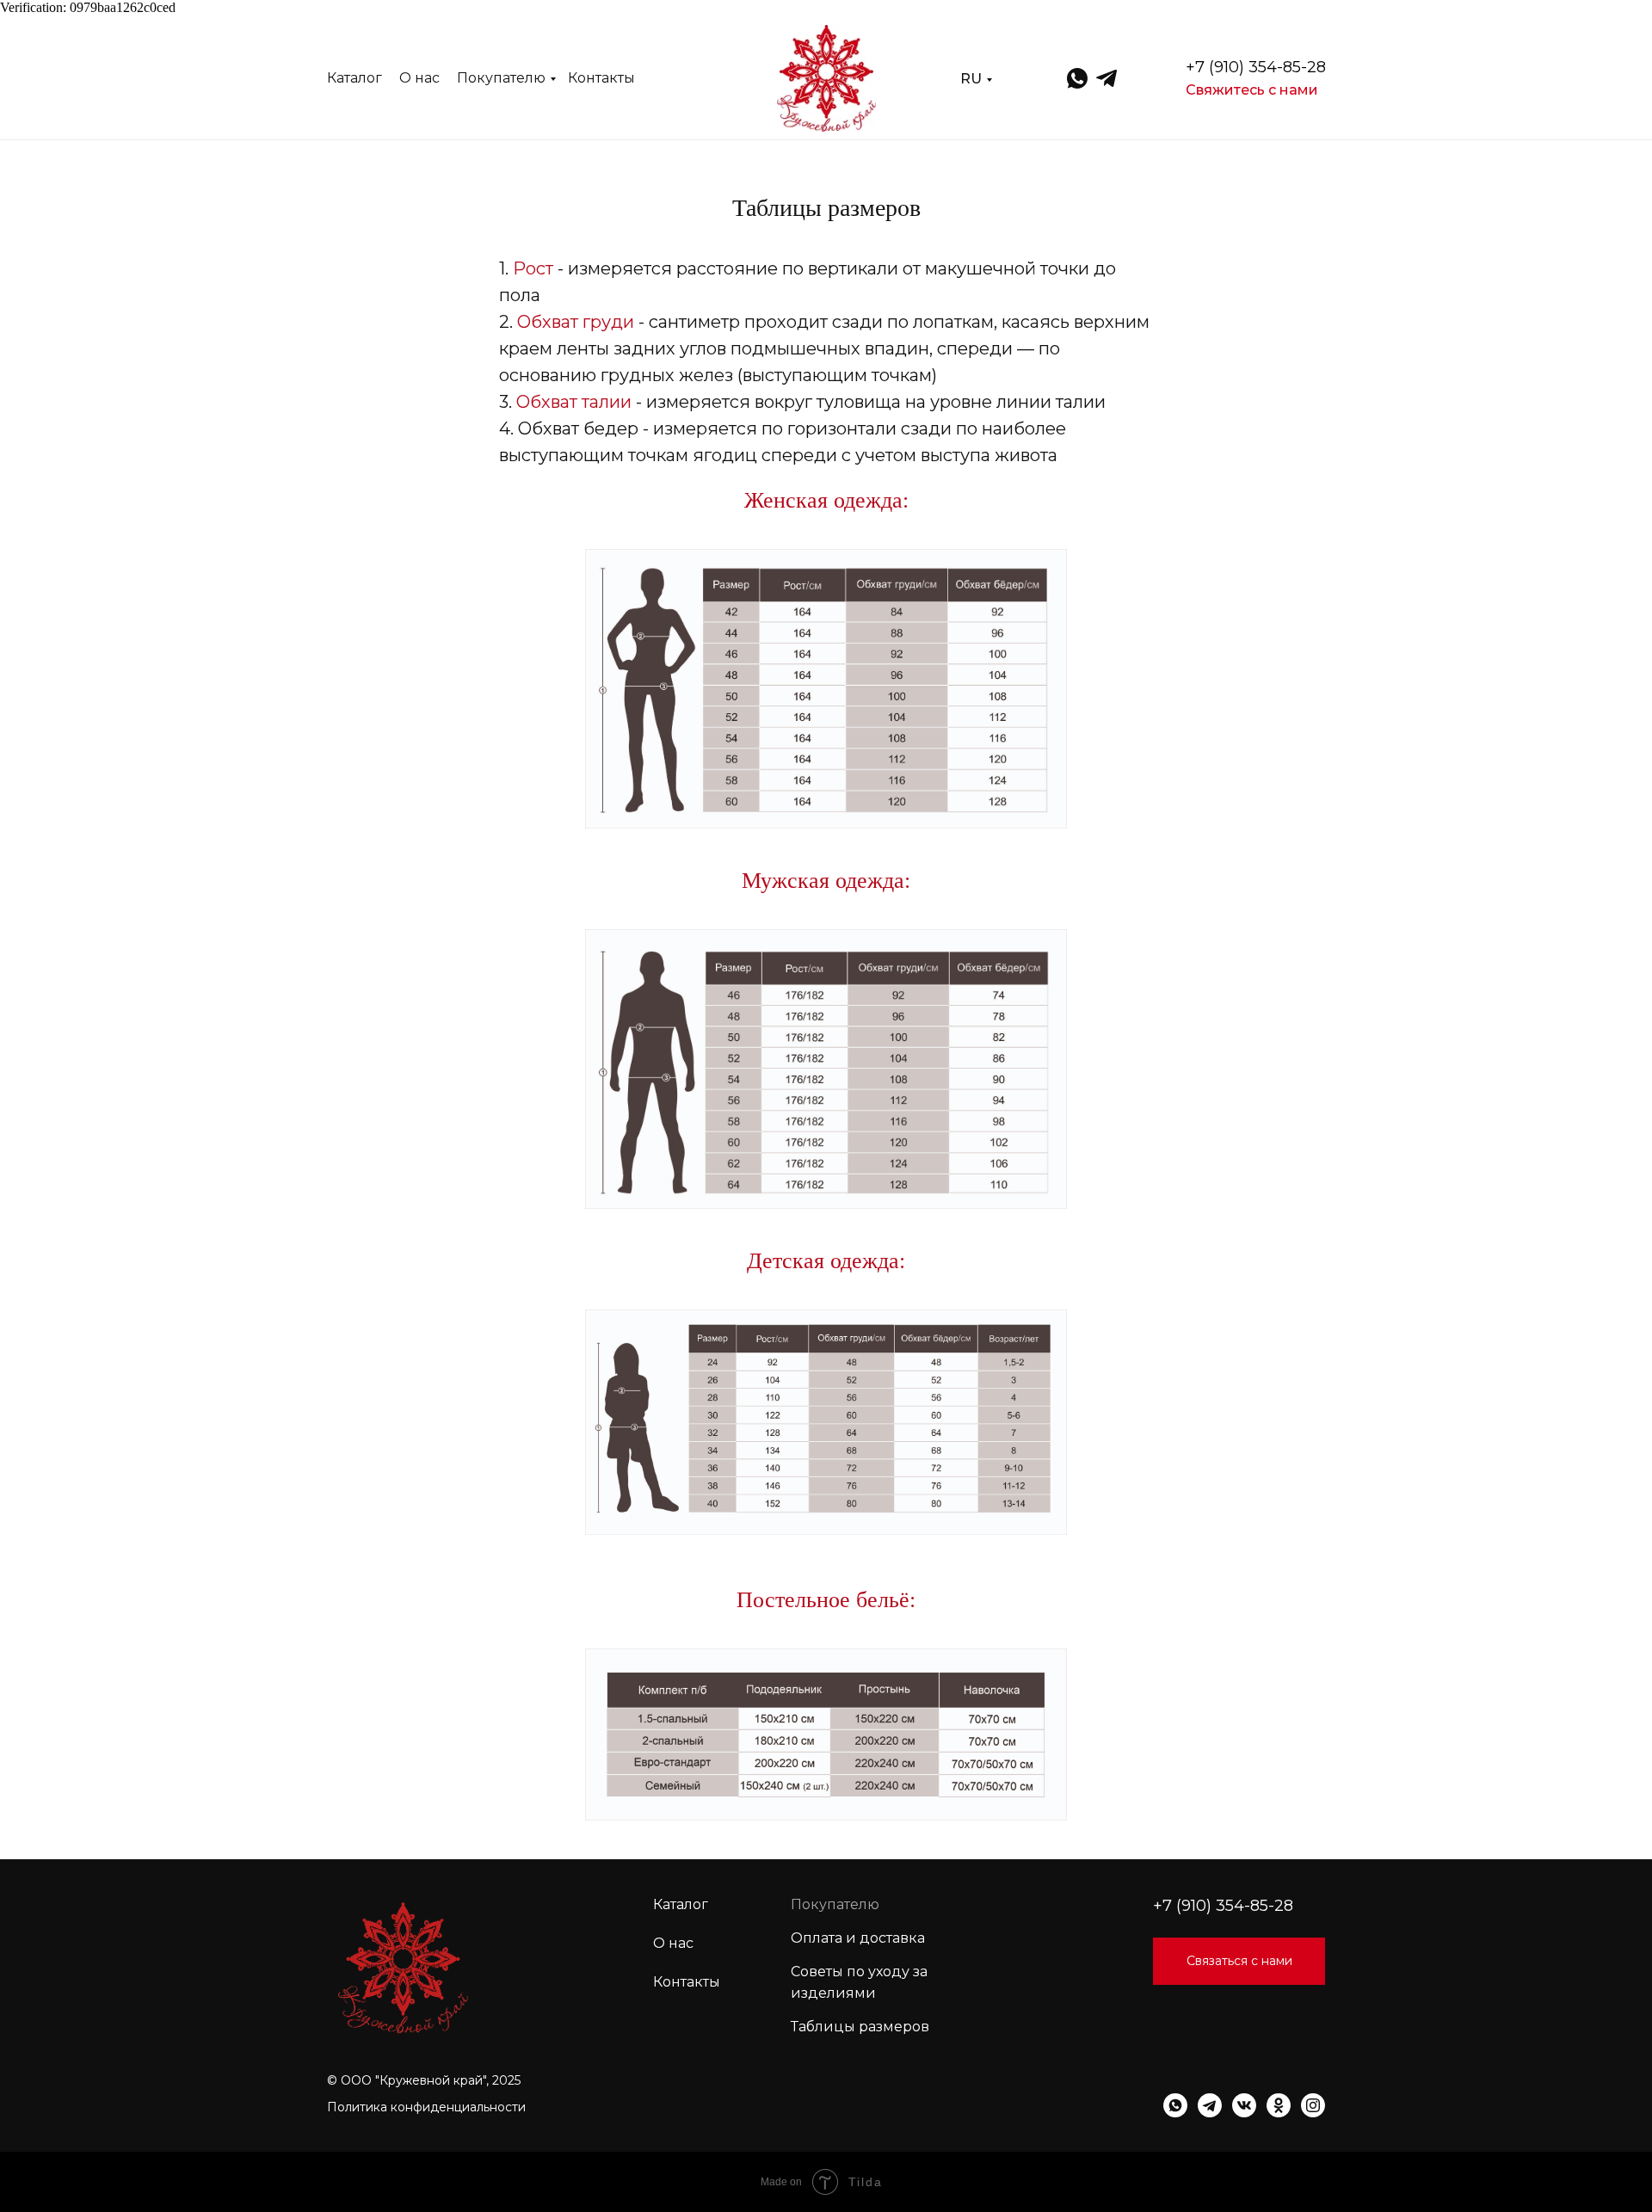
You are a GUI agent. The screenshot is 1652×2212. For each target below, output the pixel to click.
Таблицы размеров (860, 2027)
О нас (419, 78)
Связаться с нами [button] (1239, 1961)
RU (971, 79)
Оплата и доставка (858, 1938)
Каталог (354, 78)
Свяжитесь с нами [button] (1252, 90)
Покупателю (501, 78)
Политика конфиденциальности (426, 2107)
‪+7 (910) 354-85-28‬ (1256, 67)
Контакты (601, 78)
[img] (826, 78)
